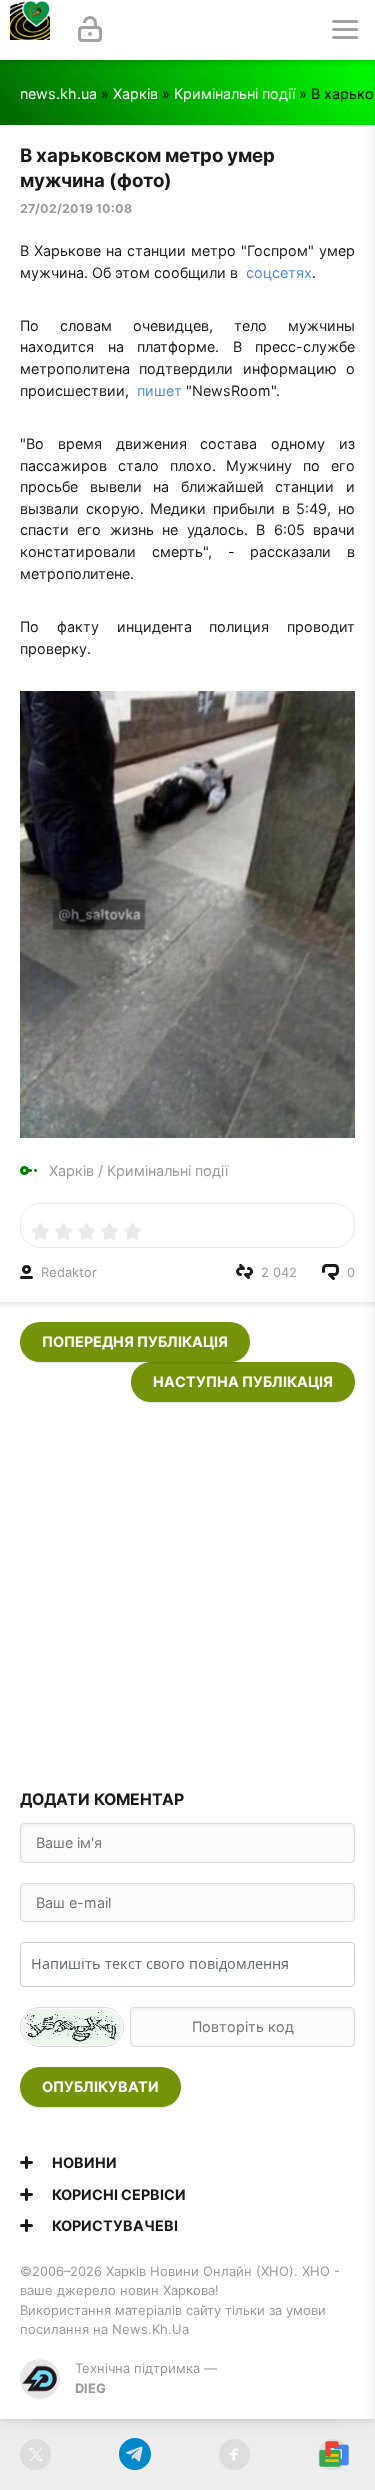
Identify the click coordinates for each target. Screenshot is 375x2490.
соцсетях (279, 272)
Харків (135, 93)
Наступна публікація (243, 1381)
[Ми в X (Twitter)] (35, 2454)
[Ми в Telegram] (134, 2454)
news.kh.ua (58, 93)
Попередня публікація (135, 1341)
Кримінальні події (234, 93)
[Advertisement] (187, 1589)
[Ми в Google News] (333, 2454)
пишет (159, 390)
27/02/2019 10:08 (76, 208)
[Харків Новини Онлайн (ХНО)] (30, 30)
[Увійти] (90, 30)
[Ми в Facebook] (234, 2454)
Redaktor (69, 1272)
